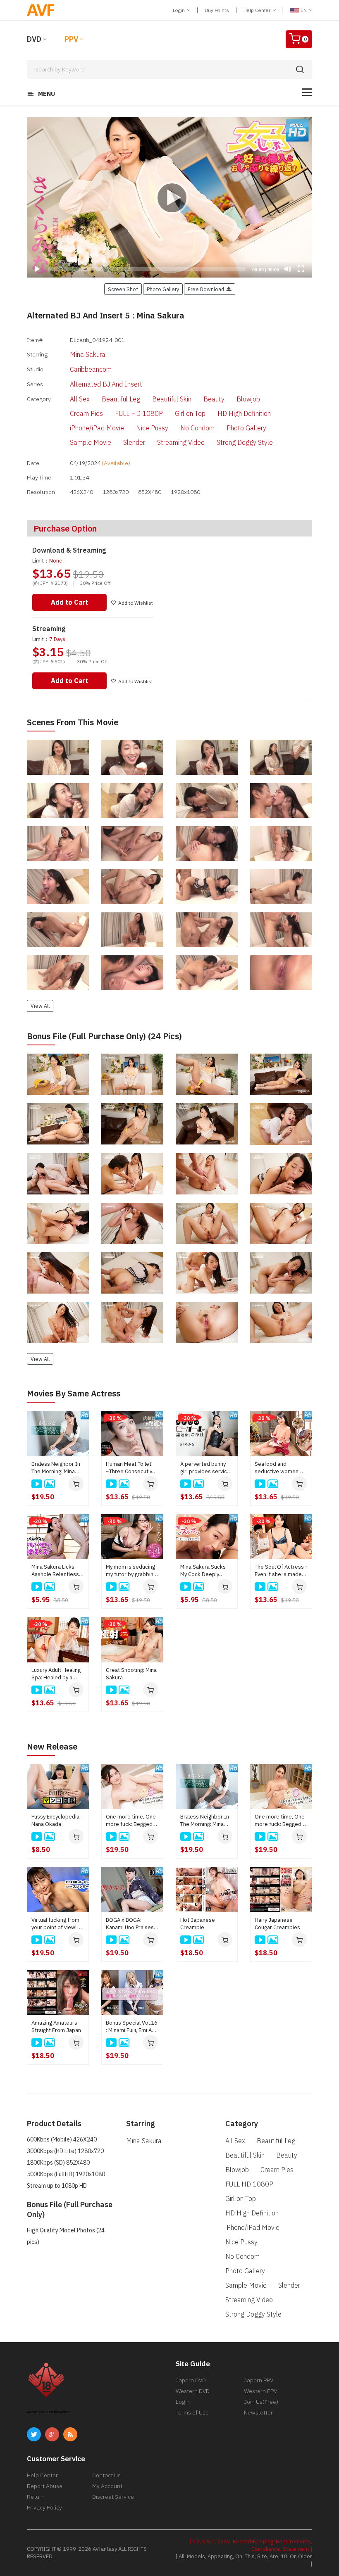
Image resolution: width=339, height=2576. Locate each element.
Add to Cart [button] (69, 602)
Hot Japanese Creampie (198, 1924)
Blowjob (248, 399)
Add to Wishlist (136, 603)
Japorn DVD (191, 2380)
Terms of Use (192, 2412)
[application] (169, 197)
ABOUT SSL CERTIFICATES (48, 2412)
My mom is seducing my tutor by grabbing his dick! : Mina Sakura (132, 1571)
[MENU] (307, 92)
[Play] (169, 197)
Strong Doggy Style (245, 442)
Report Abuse (45, 2486)
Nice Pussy (152, 428)
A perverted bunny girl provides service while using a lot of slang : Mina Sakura (205, 1468)
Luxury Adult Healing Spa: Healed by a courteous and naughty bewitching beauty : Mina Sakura (56, 1674)
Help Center (258, 10)
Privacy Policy (44, 2507)
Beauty (214, 399)
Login (179, 10)
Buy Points (217, 10)
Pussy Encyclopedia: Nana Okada (56, 1820)
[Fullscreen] (301, 269)
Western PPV (260, 2391)
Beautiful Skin (172, 399)
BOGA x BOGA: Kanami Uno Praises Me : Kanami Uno (130, 1924)
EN (304, 10)
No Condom (197, 428)
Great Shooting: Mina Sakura (131, 1674)
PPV (71, 39)
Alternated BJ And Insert (106, 384)
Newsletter (258, 2412)
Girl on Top (190, 413)
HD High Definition (244, 413)
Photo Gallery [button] (163, 289)
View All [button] (40, 1006)
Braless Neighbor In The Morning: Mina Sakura (56, 1468)
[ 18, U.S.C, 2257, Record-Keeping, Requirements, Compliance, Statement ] (251, 2545)
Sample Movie (91, 442)
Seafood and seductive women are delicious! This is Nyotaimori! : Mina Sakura (279, 1468)
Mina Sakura (88, 354)
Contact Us (106, 2475)
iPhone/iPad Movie (97, 428)
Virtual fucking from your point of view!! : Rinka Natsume (56, 1924)
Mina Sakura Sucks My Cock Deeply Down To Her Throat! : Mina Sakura (207, 1571)
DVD (34, 39)
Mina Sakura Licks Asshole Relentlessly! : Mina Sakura (58, 1571)
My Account (107, 2486)
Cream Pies (86, 413)
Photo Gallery (246, 428)
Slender (134, 442)
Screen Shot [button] (123, 289)
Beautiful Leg (121, 399)
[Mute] (288, 269)
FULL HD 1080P (139, 413)
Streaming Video (181, 442)
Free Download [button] (207, 289)
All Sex (80, 399)
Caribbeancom (91, 369)
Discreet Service (113, 2497)
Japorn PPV (259, 2380)
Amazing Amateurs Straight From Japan (56, 2026)
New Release (52, 1746)
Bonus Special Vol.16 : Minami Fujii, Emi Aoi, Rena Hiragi (132, 2027)
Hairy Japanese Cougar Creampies (277, 1924)
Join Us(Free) (261, 2402)
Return (36, 2497)
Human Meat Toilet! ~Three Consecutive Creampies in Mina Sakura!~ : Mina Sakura (131, 1468)
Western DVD (193, 2391)
